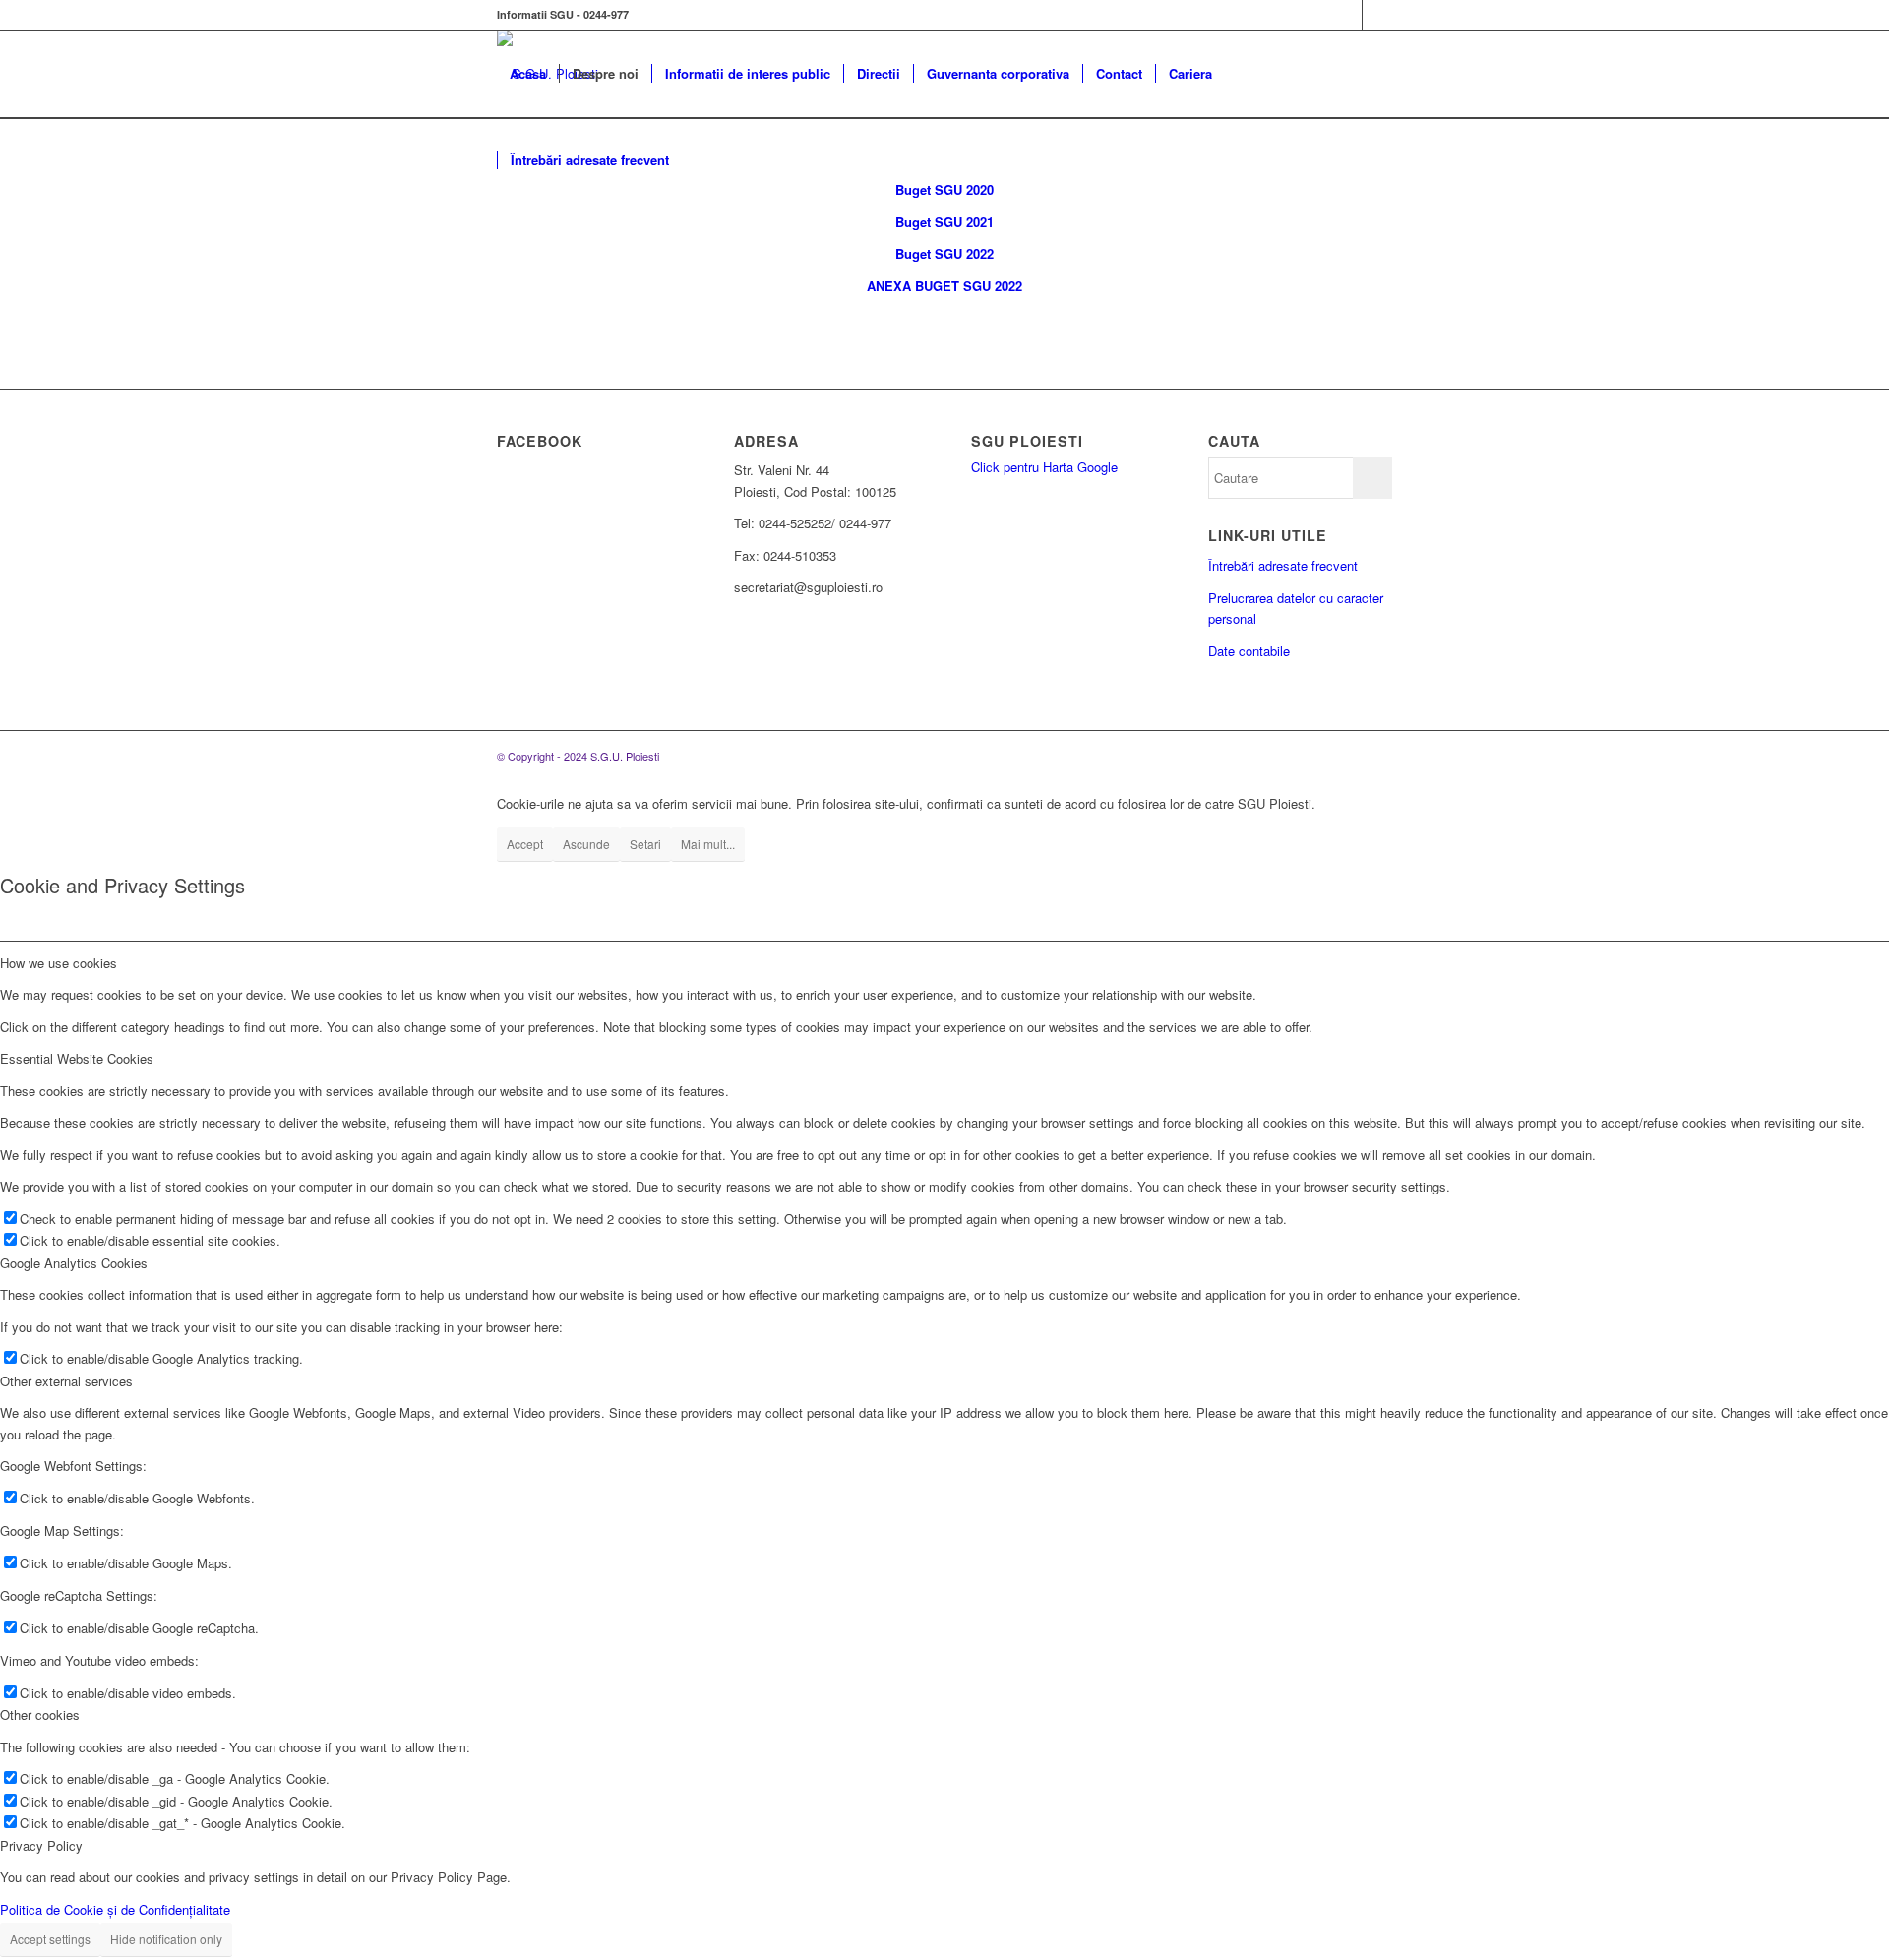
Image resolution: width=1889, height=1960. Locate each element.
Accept (525, 844)
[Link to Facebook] (1347, 15)
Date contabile (1249, 651)
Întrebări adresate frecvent (1283, 565)
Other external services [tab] (66, 1381)
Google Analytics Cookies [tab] (74, 1263)
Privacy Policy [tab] (41, 1845)
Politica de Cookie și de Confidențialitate (115, 1909)
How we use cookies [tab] (59, 963)
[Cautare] (701, 160)
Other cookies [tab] (40, 1715)
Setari (645, 844)
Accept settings (50, 1939)
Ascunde (586, 844)
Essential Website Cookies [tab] (77, 1058)
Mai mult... (708, 844)
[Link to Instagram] (1377, 15)
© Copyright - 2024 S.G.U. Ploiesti (578, 756)
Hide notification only (166, 1939)
